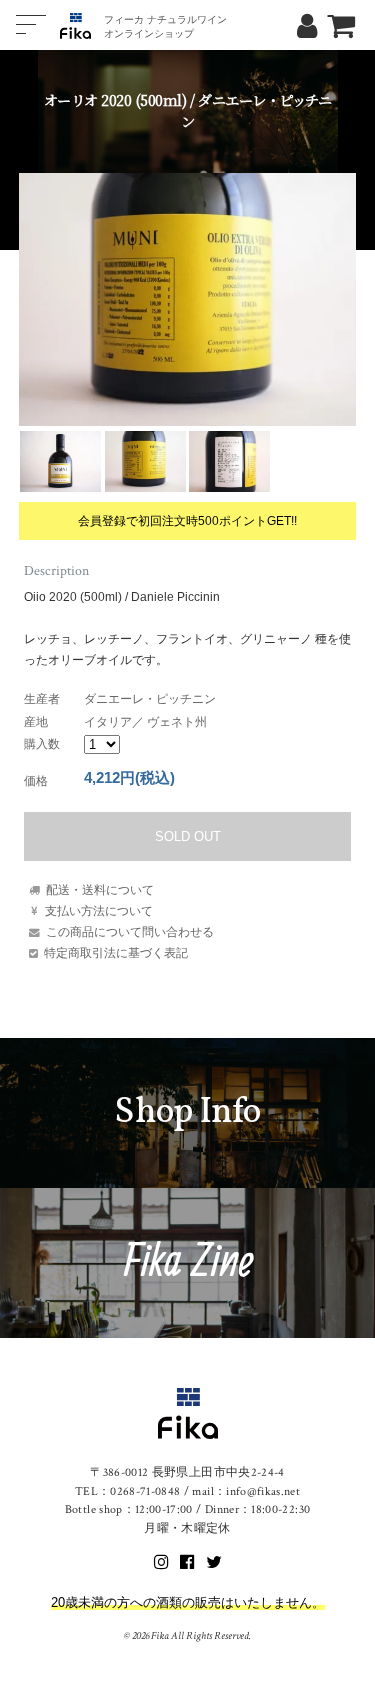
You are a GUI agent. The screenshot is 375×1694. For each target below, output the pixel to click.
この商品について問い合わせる (130, 931)
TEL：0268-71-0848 (128, 1491)
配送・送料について (100, 889)
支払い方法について (99, 910)
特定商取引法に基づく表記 (116, 952)
